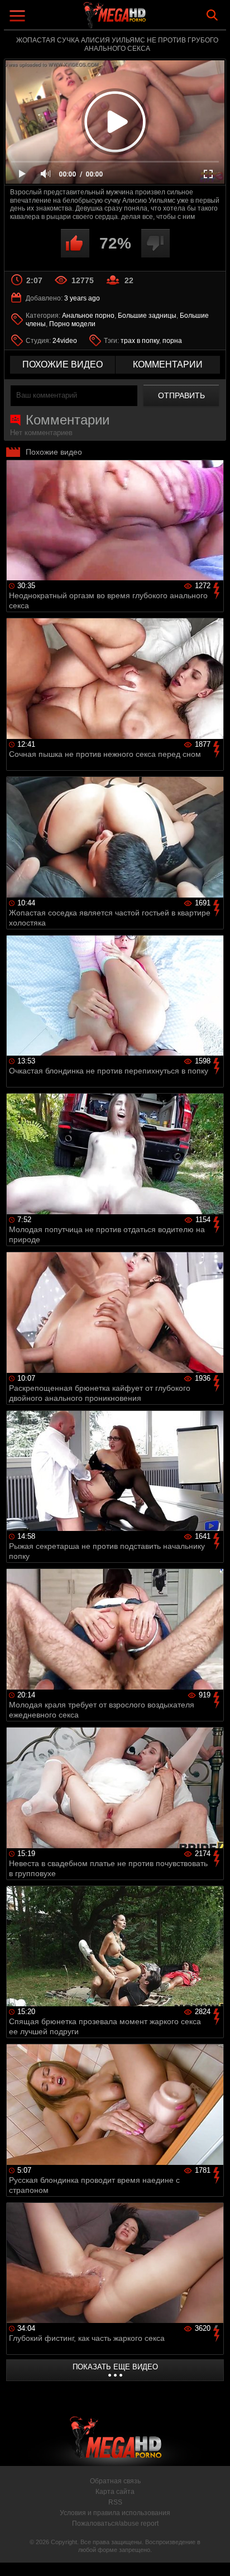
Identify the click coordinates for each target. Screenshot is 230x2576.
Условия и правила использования (115, 2513)
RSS (115, 2502)
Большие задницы (147, 316)
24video (65, 341)
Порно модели (72, 324)
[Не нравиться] (155, 243)
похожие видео (63, 364)
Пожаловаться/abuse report (115, 2523)
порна (172, 341)
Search (212, 15)
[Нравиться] (75, 243)
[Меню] (19, 17)
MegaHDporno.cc (146, 19)
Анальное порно (88, 316)
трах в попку (140, 341)
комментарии (168, 364)
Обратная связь (115, 2481)
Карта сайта (115, 2492)
